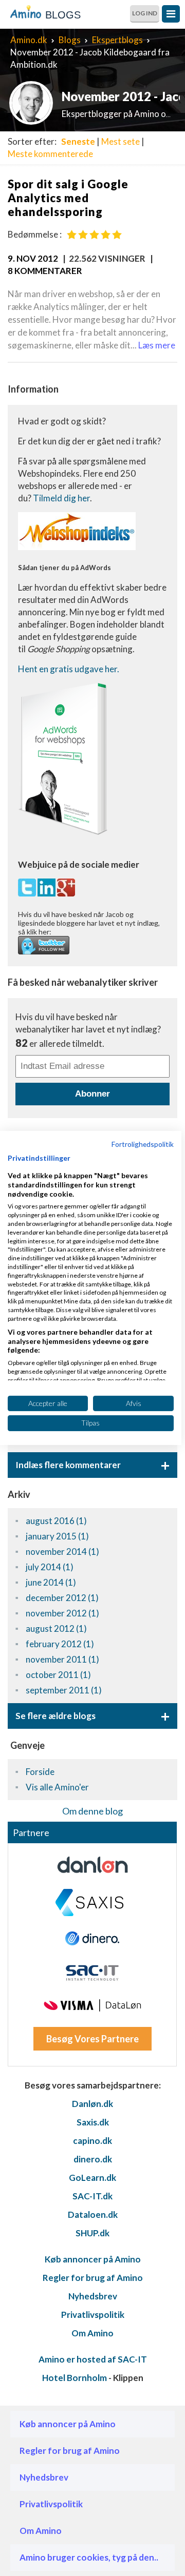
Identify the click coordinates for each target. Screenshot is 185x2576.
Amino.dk (29, 40)
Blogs (70, 40)
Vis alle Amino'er (57, 1787)
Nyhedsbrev (93, 2296)
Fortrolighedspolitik (143, 1144)
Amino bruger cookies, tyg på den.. (89, 2557)
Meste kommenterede (50, 154)
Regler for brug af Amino (93, 2278)
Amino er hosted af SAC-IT (93, 2359)
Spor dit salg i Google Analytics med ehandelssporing (68, 198)
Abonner (92, 1094)
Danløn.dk (92, 2104)
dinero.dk (93, 2159)
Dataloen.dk (93, 2214)
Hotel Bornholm (75, 2378)
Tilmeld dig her (61, 498)
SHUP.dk (92, 2233)
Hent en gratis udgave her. (69, 669)
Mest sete (121, 141)
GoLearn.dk (92, 2178)
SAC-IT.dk (92, 2196)
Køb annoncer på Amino (93, 2259)
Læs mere (157, 345)
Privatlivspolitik (93, 2315)
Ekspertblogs (117, 40)
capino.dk (92, 2141)
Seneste (78, 141)
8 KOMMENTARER (45, 271)
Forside (40, 1772)
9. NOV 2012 (33, 258)
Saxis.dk (93, 2122)
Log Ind (145, 13)
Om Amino (92, 2333)
